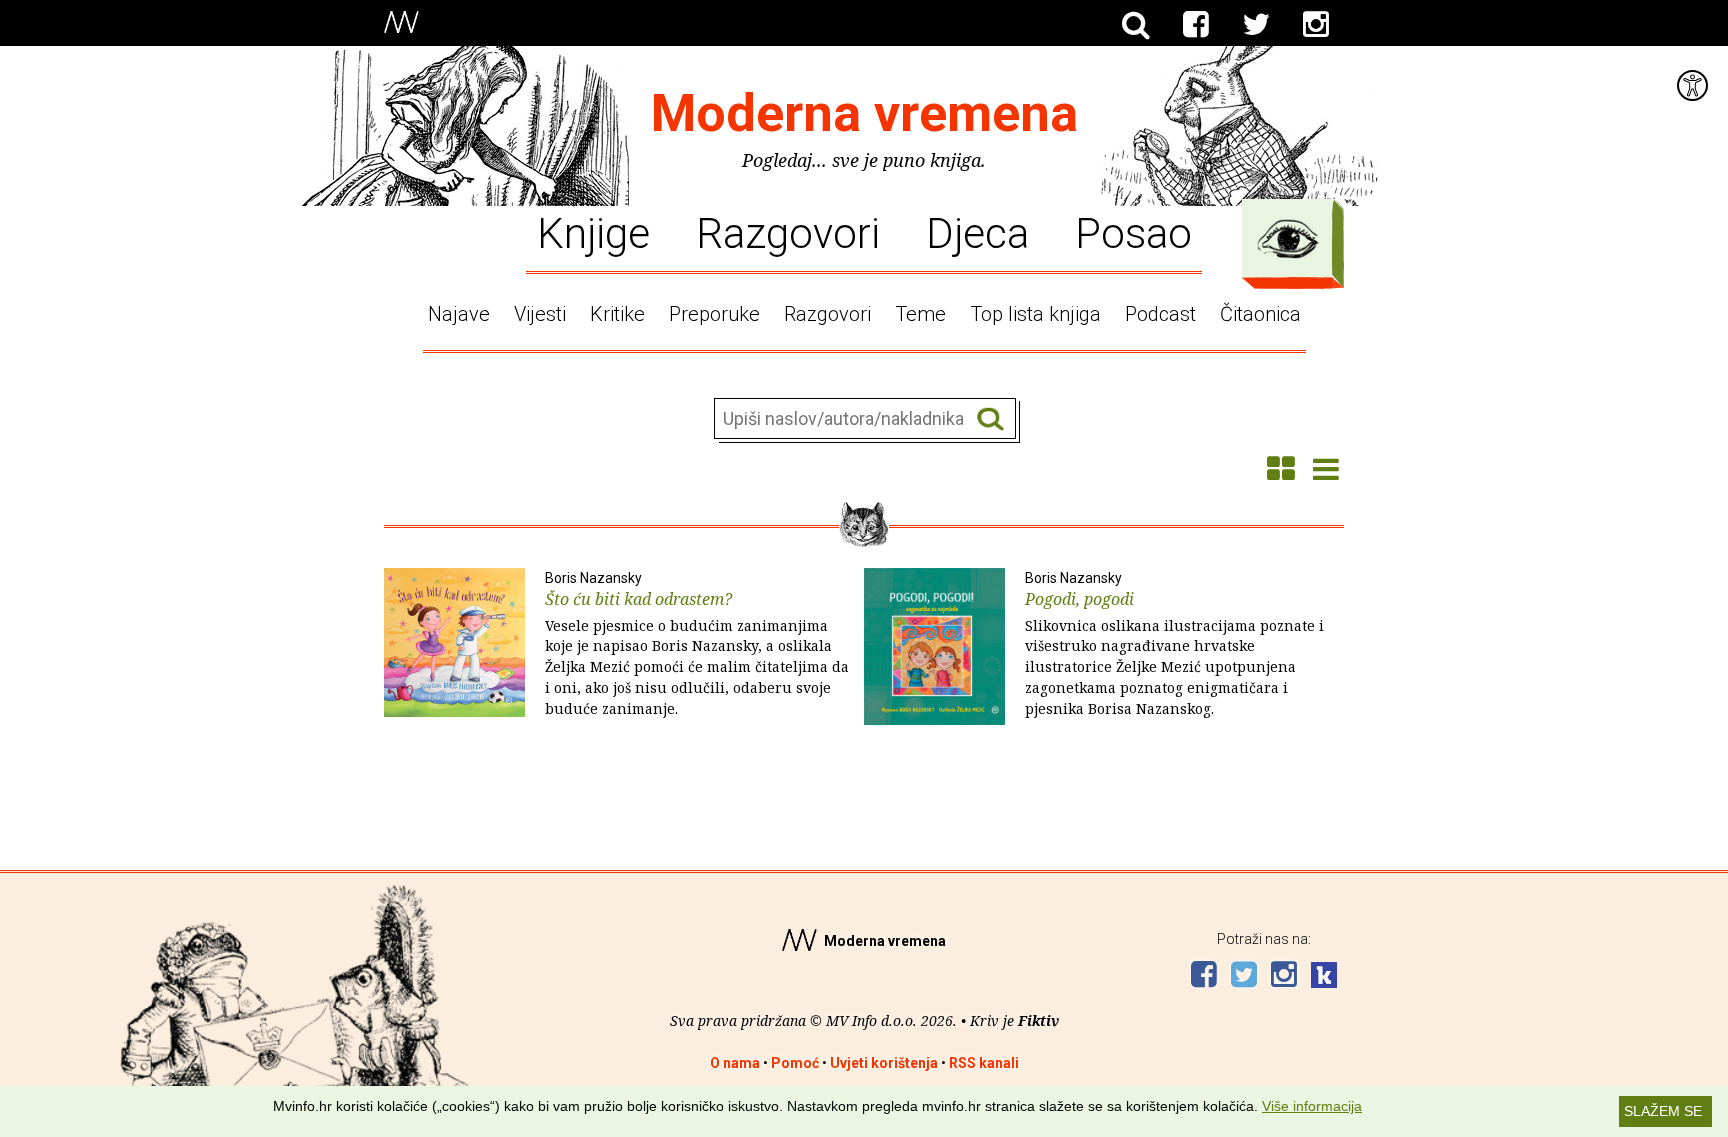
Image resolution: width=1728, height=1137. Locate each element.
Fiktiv (1038, 1020)
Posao (1133, 232)
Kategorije (1288, 239)
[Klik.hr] (1324, 977)
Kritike (617, 314)
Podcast (1160, 314)
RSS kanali (984, 1063)
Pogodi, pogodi (1174, 644)
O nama (735, 1063)
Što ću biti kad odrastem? (697, 644)
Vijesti (540, 314)
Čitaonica (1260, 314)
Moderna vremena (864, 113)
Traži (990, 419)
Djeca (977, 232)
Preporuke (714, 314)
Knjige (593, 232)
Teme (920, 314)
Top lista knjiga (1035, 314)
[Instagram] (1316, 25)
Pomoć (795, 1063)
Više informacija (1312, 1106)
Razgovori (788, 232)
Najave (459, 314)
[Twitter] (1256, 25)
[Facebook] (1196, 25)
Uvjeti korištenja (884, 1063)
